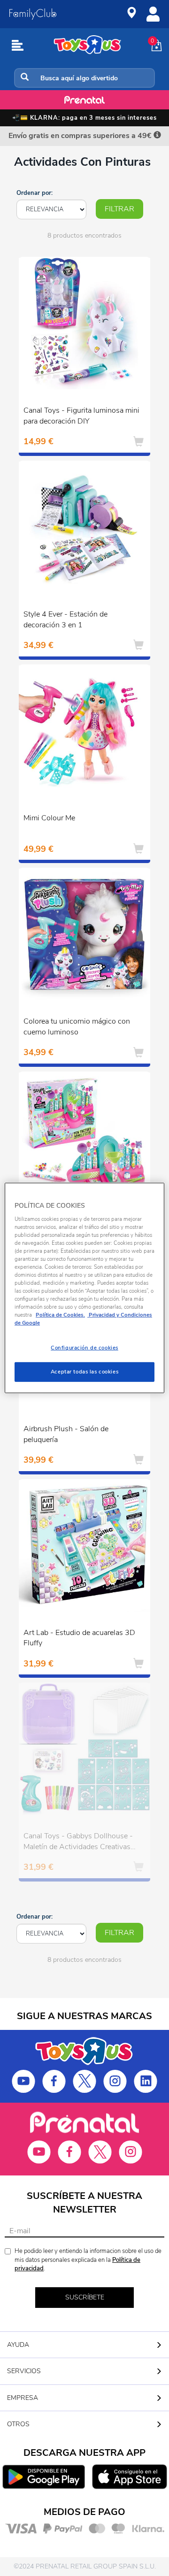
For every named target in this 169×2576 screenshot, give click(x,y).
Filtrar (119, 209)
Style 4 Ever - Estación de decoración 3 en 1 (65, 620)
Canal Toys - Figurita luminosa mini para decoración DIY (81, 416)
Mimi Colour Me (49, 818)
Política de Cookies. (60, 1315)
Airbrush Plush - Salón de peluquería (66, 1434)
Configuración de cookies (84, 1348)
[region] (84, 1288)
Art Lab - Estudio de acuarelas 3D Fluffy (79, 1638)
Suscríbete (85, 2297)
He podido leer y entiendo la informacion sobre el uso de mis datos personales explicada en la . (88, 2260)
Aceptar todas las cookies (84, 1372)
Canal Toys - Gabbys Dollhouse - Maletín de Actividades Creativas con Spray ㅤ (78, 1843)
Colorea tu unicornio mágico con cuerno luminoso (77, 1027)
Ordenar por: (35, 193)
